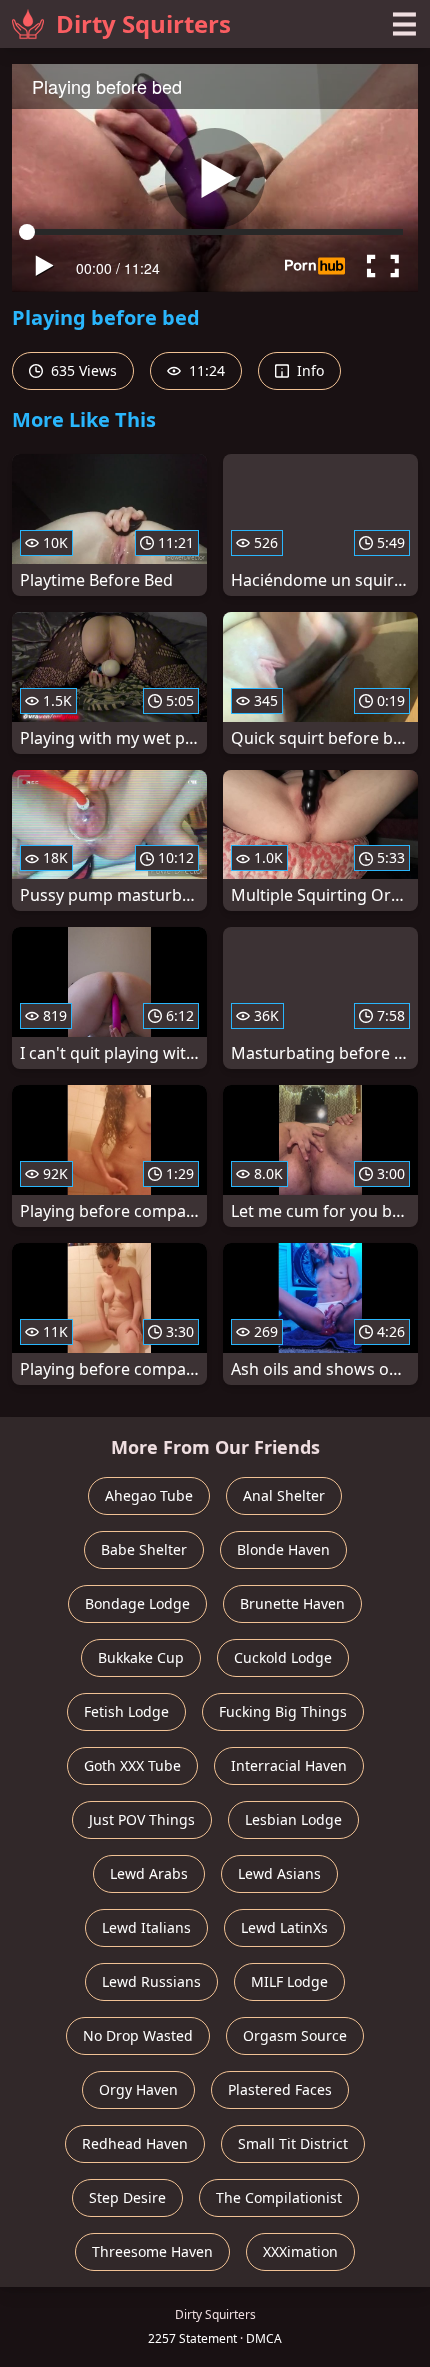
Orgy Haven (138, 2089)
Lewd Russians (151, 1981)
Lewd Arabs (149, 1873)
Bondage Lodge (137, 1603)
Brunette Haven (292, 1603)
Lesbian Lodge (293, 1819)
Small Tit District (293, 2143)
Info (308, 370)
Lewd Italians (146, 1927)
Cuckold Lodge (283, 1657)
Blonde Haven (283, 1549)
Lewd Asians (279, 1873)
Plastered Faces (280, 2089)
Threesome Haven (152, 2251)
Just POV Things (142, 1819)
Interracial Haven (289, 1765)
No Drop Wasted (138, 2035)
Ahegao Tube (149, 1495)
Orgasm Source (295, 2035)
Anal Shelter (284, 1495)
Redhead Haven (135, 2143)
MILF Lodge (289, 1981)
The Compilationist (279, 2197)
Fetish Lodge (126, 1711)
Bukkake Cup (141, 1657)
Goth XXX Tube (132, 1765)
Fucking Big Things (283, 1711)
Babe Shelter (144, 1549)
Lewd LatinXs (284, 1927)
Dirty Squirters (143, 23)
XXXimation (300, 2251)
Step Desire (127, 2197)
